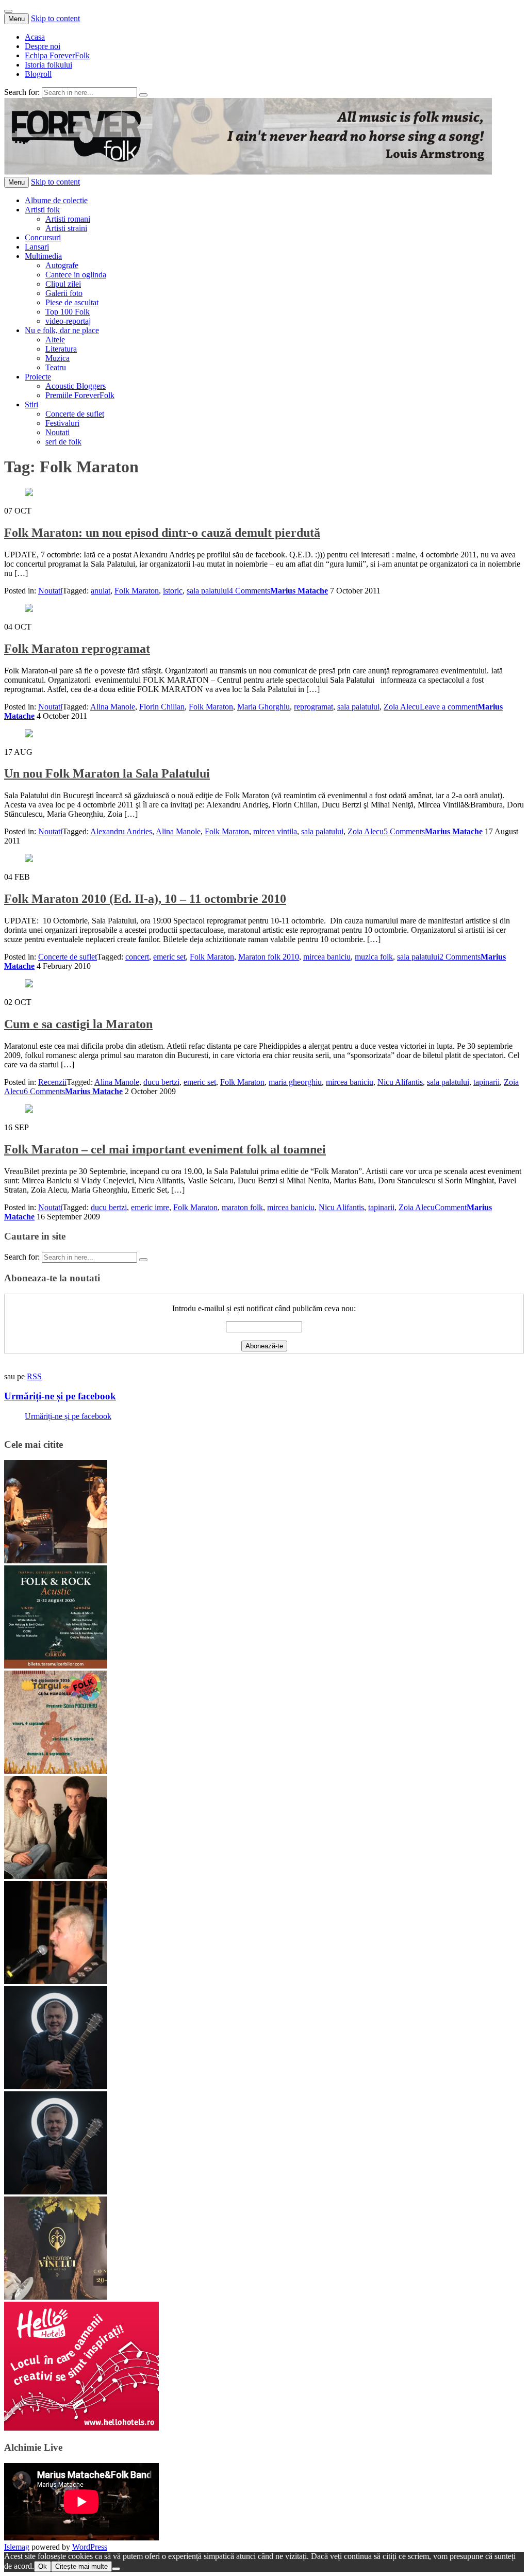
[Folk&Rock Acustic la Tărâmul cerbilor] (56, 1666)
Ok (43, 2566)
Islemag (17, 2547)
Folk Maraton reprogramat (77, 649)
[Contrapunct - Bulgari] (56, 2086)
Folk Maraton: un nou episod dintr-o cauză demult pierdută (162, 533)
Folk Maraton (137, 591)
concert (137, 957)
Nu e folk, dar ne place (62, 330)
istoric (173, 591)
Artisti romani (68, 219)
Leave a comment (449, 707)
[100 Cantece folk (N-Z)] (56, 1876)
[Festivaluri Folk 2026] (56, 1561)
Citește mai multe (81, 2566)
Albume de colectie (56, 200)
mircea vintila (275, 831)
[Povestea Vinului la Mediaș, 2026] (56, 2297)
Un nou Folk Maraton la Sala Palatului (107, 773)
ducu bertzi (161, 1082)
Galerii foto (64, 293)
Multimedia (43, 256)
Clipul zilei (63, 284)
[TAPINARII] (56, 2192)
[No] (116, 2569)
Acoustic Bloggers (76, 386)
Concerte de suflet (75, 414)
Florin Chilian (162, 707)
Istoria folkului (48, 65)
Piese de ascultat (72, 302)
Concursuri (43, 237)
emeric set (169, 957)
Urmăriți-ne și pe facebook (60, 1396)
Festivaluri (62, 423)
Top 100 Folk (68, 312)
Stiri (31, 404)
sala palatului (208, 591)
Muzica (57, 358)
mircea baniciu (327, 957)
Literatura (61, 349)
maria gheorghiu (295, 1082)
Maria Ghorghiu (263, 707)
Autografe (62, 265)
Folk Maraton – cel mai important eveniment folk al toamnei (165, 1149)
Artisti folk (42, 210)
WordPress (90, 2547)
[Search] (143, 95)
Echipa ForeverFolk (57, 55)
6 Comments (44, 1091)
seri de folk (63, 442)
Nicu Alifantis (400, 1082)
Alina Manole (113, 707)
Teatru (56, 367)
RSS (34, 1376)
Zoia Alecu (402, 707)
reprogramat (313, 707)
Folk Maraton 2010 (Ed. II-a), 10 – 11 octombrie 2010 (145, 899)
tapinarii (486, 1082)
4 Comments (250, 591)
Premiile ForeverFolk (80, 395)
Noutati (57, 432)
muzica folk (374, 957)
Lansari (37, 247)
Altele (55, 340)
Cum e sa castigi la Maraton (78, 1024)
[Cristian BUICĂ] (56, 1981)
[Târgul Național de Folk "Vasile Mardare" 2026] (56, 1771)
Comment (451, 1207)
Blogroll (38, 74)
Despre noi (43, 46)
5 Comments (404, 831)
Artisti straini (66, 228)
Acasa (35, 37)
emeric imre (150, 1207)
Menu (16, 19)
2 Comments (460, 957)
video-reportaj (68, 321)
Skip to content (55, 18)
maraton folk (242, 1207)
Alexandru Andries (121, 831)
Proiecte (38, 377)
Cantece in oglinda (76, 275)
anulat (101, 591)
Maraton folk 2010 (269, 957)
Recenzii (52, 1082)
